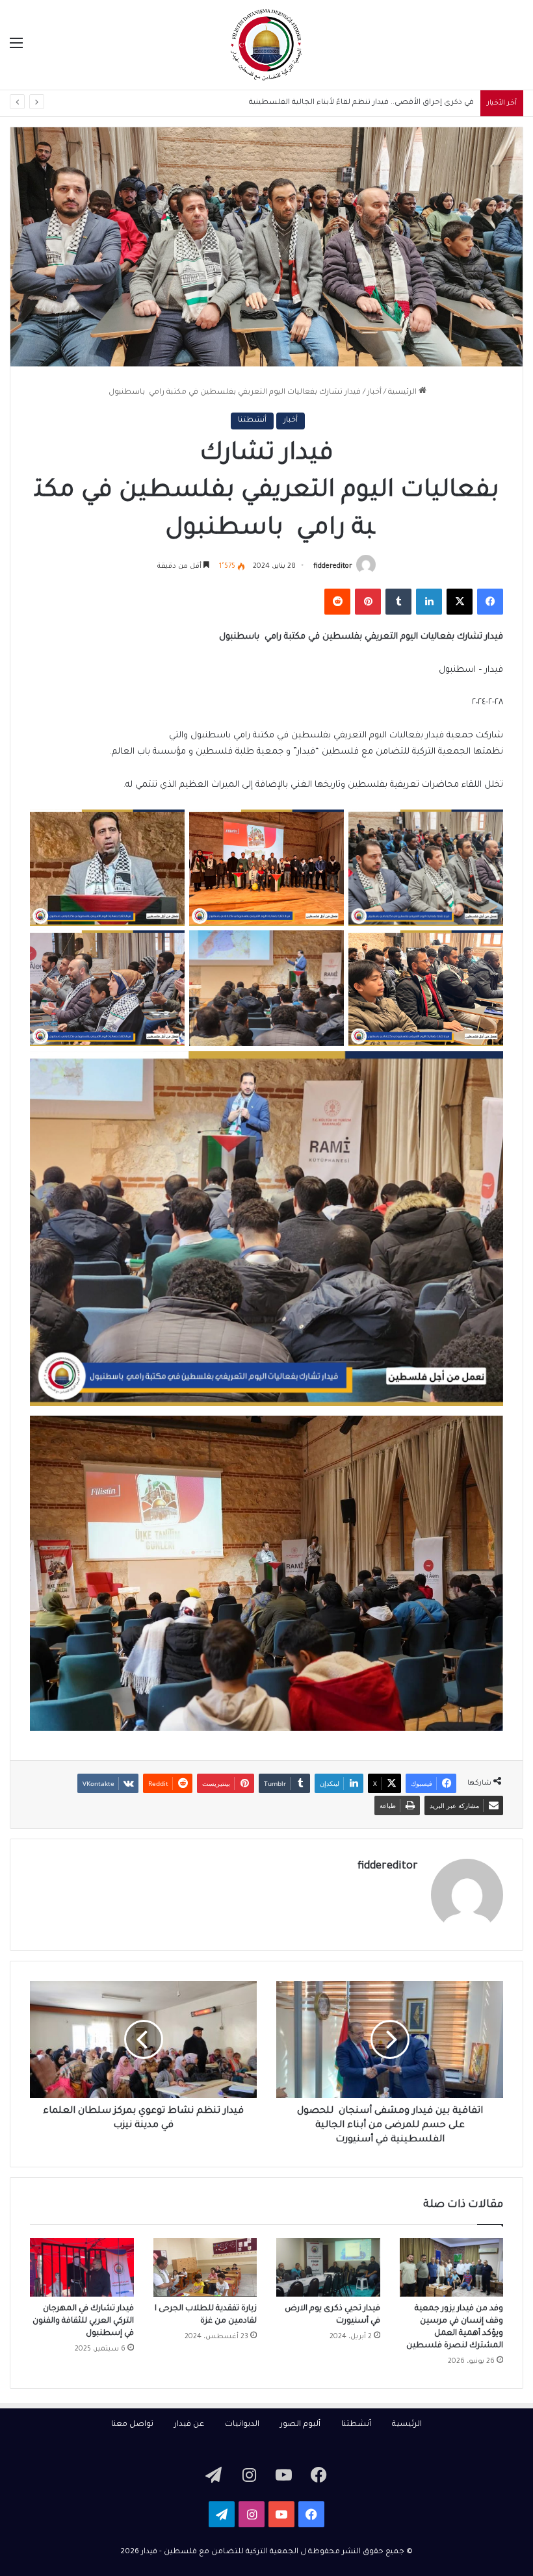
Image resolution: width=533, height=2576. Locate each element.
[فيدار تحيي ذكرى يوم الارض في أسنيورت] (328, 2267)
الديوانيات (242, 2425)
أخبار (374, 393)
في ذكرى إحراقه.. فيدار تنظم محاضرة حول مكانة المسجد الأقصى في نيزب (347, 103)
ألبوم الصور (300, 2425)
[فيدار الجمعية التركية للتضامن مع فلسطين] (266, 45)
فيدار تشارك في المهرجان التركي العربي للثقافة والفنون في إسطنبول (83, 2321)
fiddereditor (333, 567)
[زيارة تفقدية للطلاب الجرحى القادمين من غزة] (205, 2267)
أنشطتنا (252, 421)
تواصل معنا (132, 2425)
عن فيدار (189, 2425)
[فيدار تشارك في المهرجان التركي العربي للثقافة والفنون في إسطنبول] (82, 2267)
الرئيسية (403, 393)
